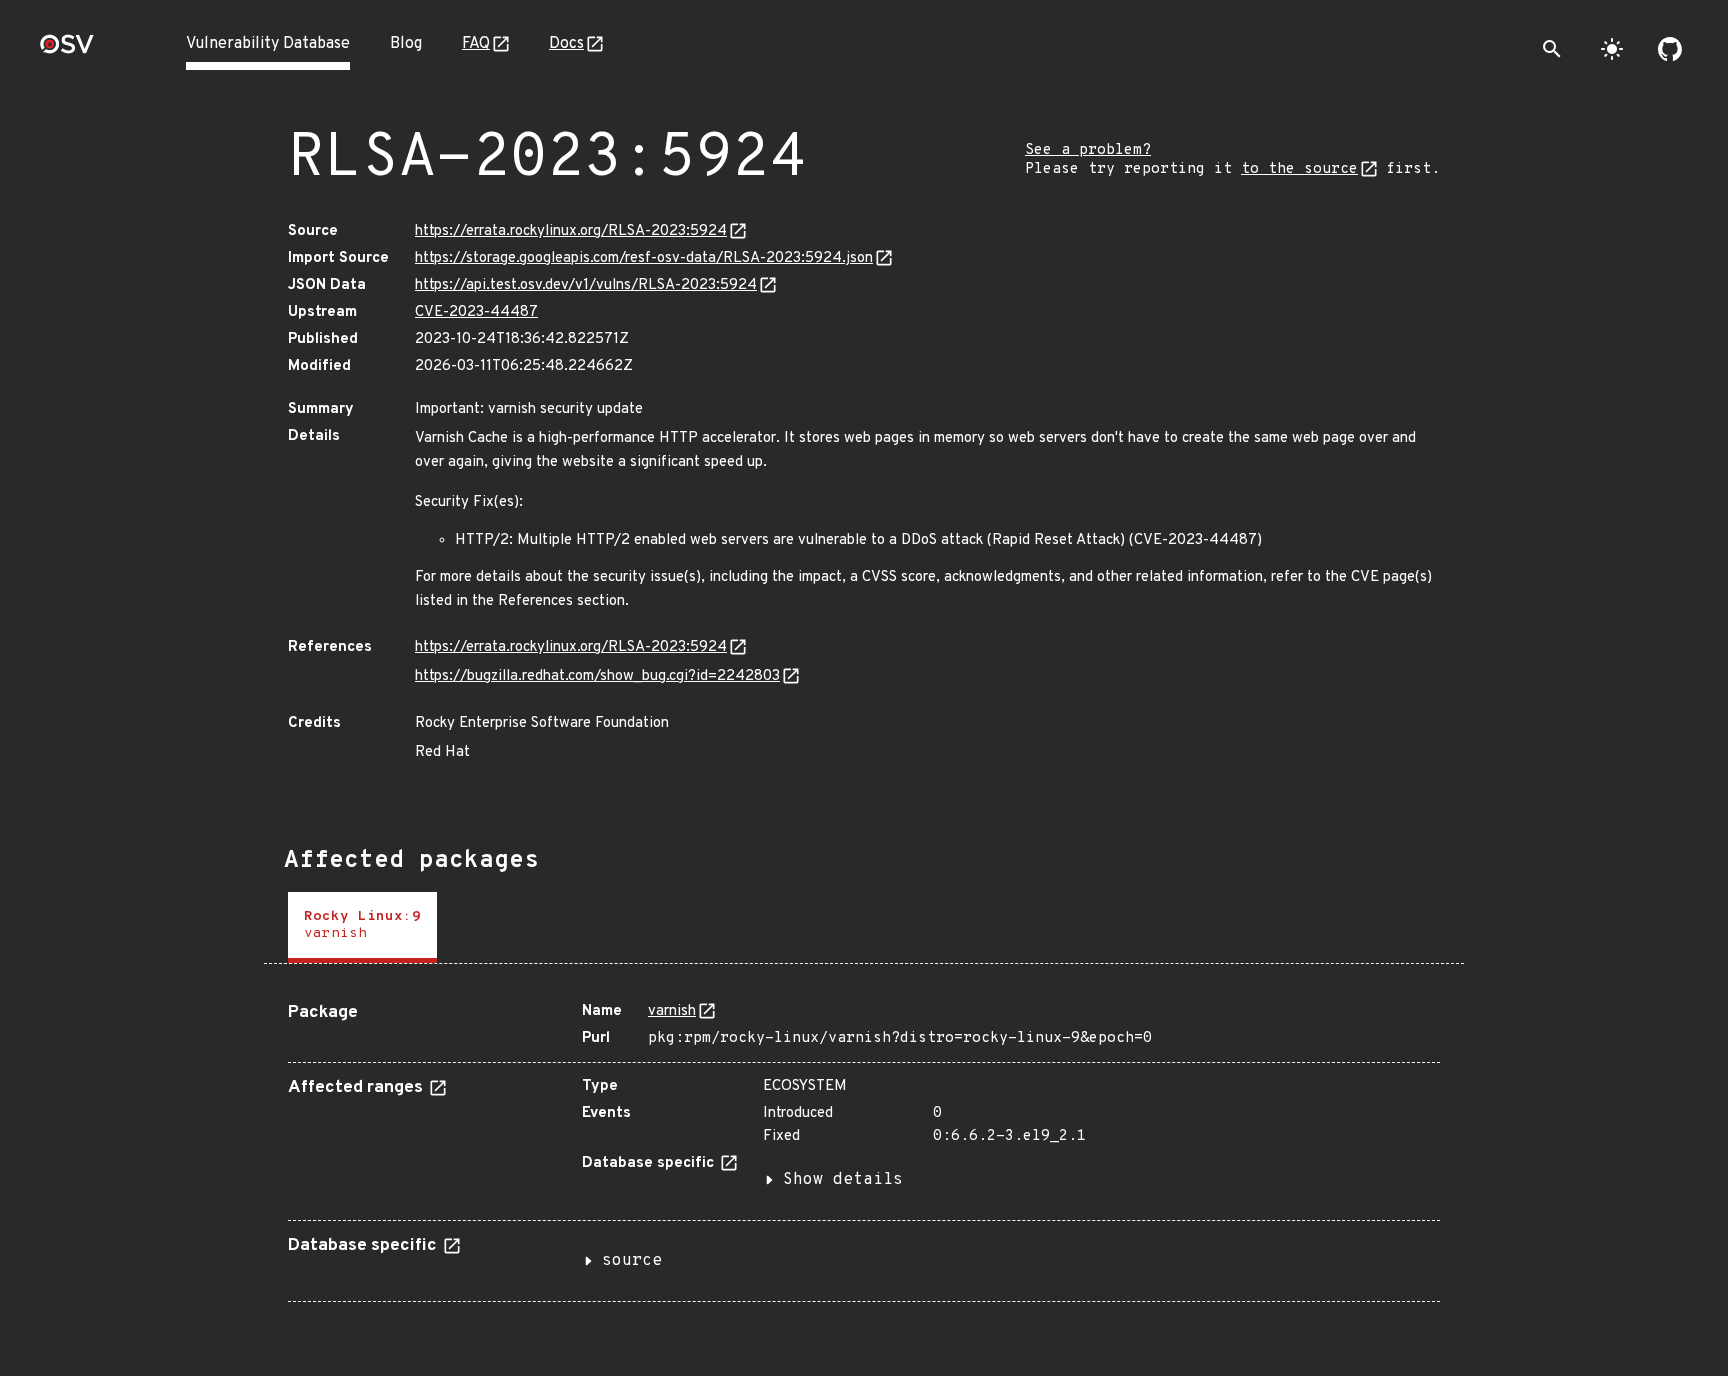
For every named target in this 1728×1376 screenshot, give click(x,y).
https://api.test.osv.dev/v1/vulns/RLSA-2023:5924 (586, 285)
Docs (566, 44)
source (632, 1261)
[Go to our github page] (1670, 49)
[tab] (362, 927)
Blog (406, 44)
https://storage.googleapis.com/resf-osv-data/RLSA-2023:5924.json (644, 258)
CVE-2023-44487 (476, 312)
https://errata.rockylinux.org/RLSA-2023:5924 (571, 231)
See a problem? (1088, 150)
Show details (843, 1180)
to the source (1299, 169)
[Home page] (67, 50)
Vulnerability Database (268, 44)
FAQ (476, 44)
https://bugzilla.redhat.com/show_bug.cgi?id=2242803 (597, 676)
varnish (672, 1011)
